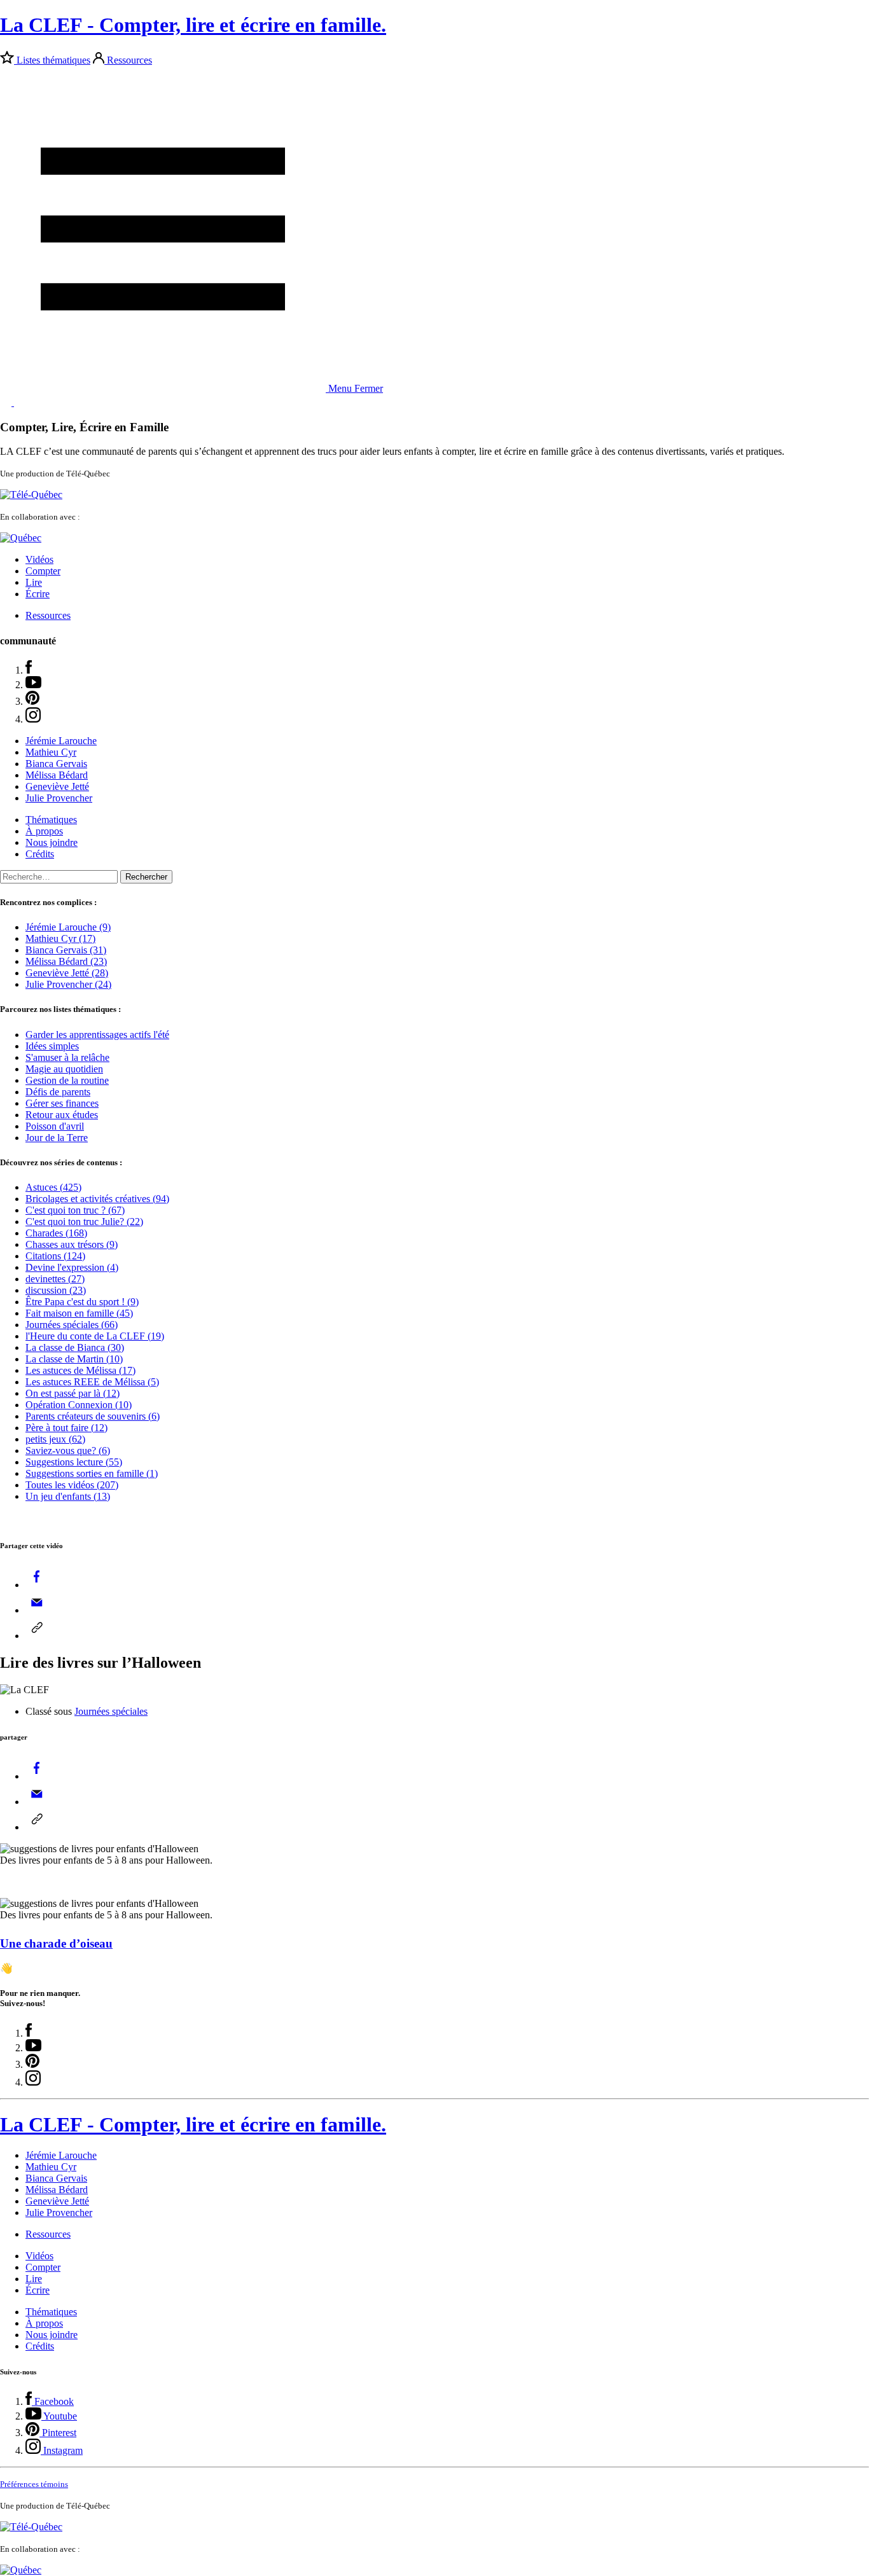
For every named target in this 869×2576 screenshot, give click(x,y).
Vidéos (39, 559)
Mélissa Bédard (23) (66, 961)
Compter (43, 571)
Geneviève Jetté (57, 786)
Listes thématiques (53, 60)
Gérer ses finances (62, 1103)
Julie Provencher (59, 798)
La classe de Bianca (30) (75, 1347)
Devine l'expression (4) (72, 1267)
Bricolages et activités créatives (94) (97, 1199)
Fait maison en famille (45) (79, 1313)
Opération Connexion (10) (79, 1405)
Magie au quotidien (64, 1069)
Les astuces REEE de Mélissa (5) (92, 1382)
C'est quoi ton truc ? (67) (75, 1210)
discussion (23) (56, 1290)
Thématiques (51, 820)
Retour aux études (62, 1115)
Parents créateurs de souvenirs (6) (93, 1416)
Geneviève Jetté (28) (67, 973)
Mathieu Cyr (51, 752)
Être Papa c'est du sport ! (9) (82, 1302)
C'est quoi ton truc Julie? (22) (84, 1222)
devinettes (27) (55, 1279)
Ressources (129, 60)
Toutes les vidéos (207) (72, 1485)
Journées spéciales (111, 1711)
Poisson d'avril (55, 1126)
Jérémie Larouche (61, 741)
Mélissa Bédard (57, 775)
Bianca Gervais (56, 764)
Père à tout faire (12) (66, 1428)
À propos (44, 831)
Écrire (38, 594)
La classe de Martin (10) (74, 1359)
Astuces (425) (53, 1187)
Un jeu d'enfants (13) (68, 1496)
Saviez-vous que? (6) (68, 1451)
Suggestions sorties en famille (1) (92, 1473)
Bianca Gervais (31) (66, 950)
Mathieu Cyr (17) (60, 938)
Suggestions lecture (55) (74, 1462)
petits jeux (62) (55, 1439)
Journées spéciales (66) (72, 1325)
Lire (34, 582)
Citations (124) (55, 1256)
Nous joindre (52, 842)
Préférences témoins (34, 2484)
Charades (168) (56, 1233)
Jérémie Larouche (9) (68, 927)
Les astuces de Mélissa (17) (80, 1370)
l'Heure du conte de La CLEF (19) (95, 1336)
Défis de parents (58, 1092)
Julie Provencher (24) (68, 984)
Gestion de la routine (67, 1080)
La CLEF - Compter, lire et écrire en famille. (193, 25)
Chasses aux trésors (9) (72, 1244)
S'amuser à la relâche (67, 1057)
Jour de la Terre (57, 1138)
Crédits (40, 854)
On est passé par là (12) (73, 1393)
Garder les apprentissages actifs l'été (97, 1035)
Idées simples (52, 1046)
